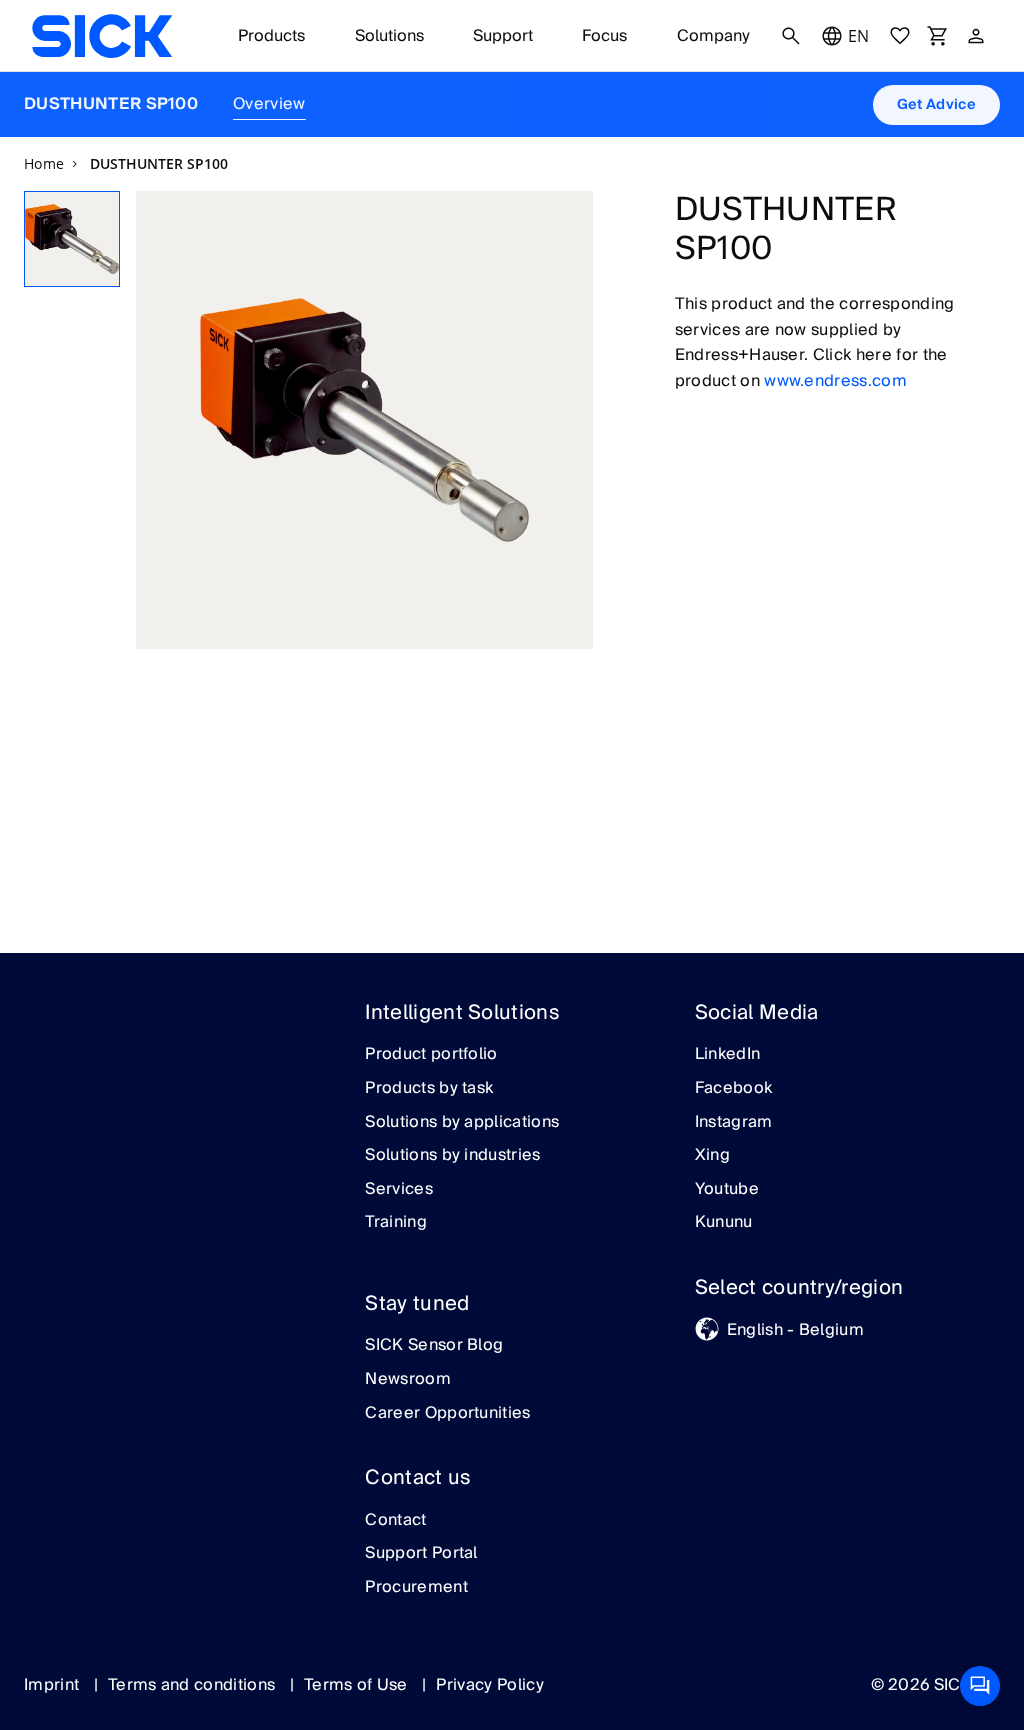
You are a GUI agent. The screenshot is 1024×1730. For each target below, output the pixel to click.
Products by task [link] (429, 1089)
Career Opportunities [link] (447, 1414)
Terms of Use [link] (358, 1685)
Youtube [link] (727, 1190)
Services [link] (399, 1190)
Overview (269, 104)
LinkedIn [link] (728, 1055)
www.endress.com (835, 381)
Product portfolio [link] (431, 1055)
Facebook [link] (734, 1089)
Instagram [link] (734, 1123)
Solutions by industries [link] (452, 1156)
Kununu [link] (724, 1223)
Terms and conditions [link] (194, 1685)
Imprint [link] (54, 1685)
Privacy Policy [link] (489, 1685)
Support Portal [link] (421, 1554)
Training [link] (396, 1223)
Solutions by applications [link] (462, 1123)
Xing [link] (712, 1156)
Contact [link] (395, 1521)
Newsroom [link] (408, 1380)
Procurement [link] (416, 1588)
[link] (102, 36)
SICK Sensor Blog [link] (434, 1346)
